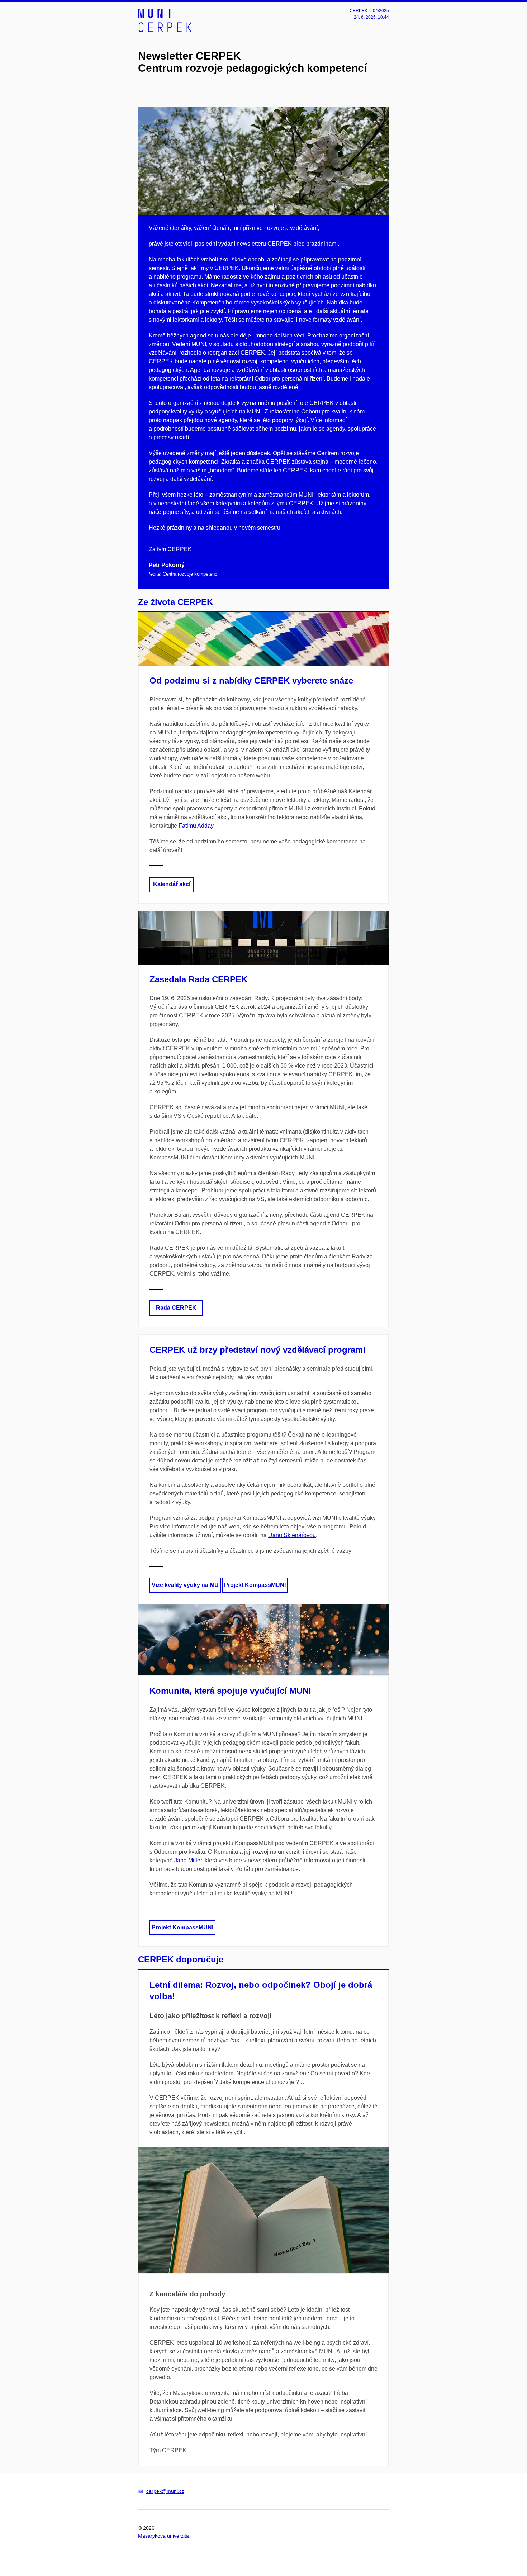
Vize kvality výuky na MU (185, 1585)
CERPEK (359, 11)
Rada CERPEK (176, 1308)
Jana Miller (188, 1860)
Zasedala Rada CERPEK (198, 979)
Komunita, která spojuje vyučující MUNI (230, 1691)
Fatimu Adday (196, 826)
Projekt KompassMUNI (255, 1585)
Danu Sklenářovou (292, 1535)
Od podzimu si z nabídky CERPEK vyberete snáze (251, 680)
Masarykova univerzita (163, 2536)
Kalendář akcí (172, 884)
